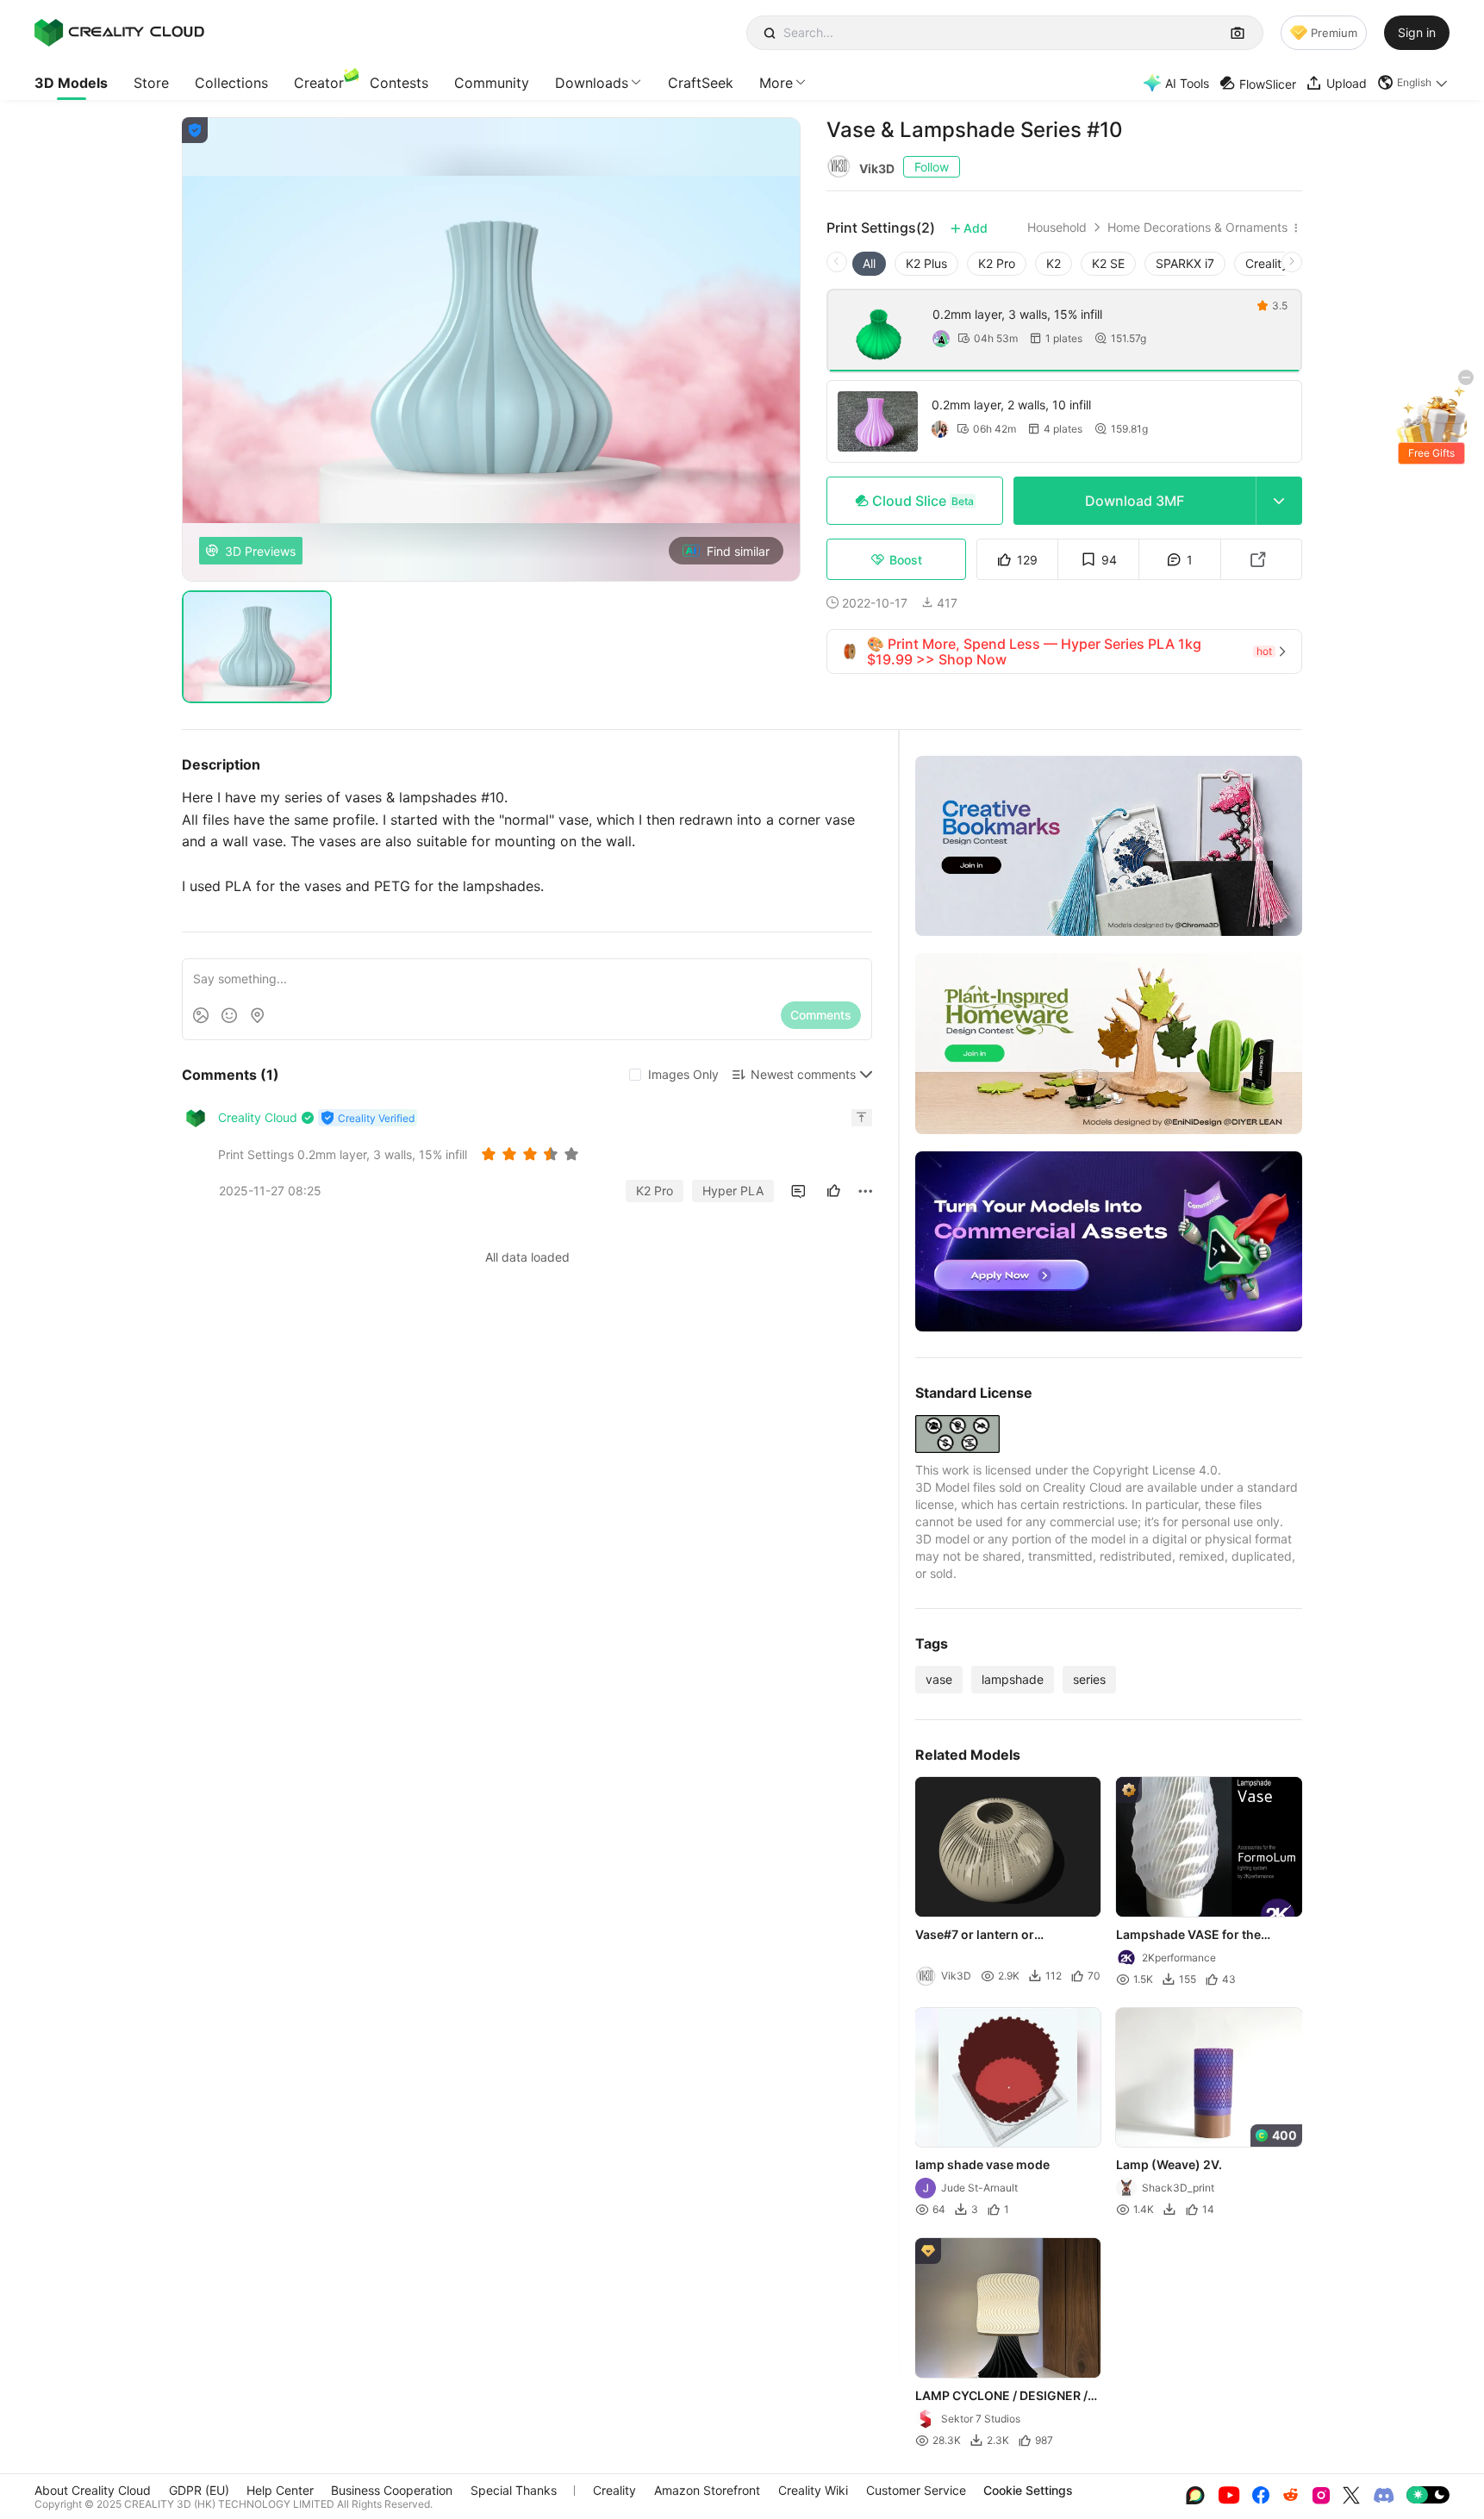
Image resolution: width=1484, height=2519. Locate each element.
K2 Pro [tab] (997, 263)
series (1089, 1679)
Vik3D (877, 168)
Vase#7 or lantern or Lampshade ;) (975, 1936)
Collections (231, 83)
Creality (614, 2490)
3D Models (71, 83)
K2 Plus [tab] (926, 263)
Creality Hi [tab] (1274, 263)
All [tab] (869, 263)
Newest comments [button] (803, 1074)
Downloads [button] (592, 83)
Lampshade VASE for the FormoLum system (1189, 1936)
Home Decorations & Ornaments (1197, 228)
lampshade (1013, 1679)
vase (939, 1679)
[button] (1413, 83)
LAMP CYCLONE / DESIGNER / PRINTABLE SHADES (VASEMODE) (1001, 2397)
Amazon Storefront (707, 2490)
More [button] (776, 83)
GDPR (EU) (199, 2490)
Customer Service (916, 2490)
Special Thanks (514, 2490)
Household (1057, 228)
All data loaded (527, 1257)
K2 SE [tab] (1108, 263)
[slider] (533, 1154)
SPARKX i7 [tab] (1185, 263)
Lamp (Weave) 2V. (1170, 2164)
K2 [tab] (1054, 263)
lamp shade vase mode (982, 2164)
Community (492, 83)
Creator (319, 83)
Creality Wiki (813, 2490)
